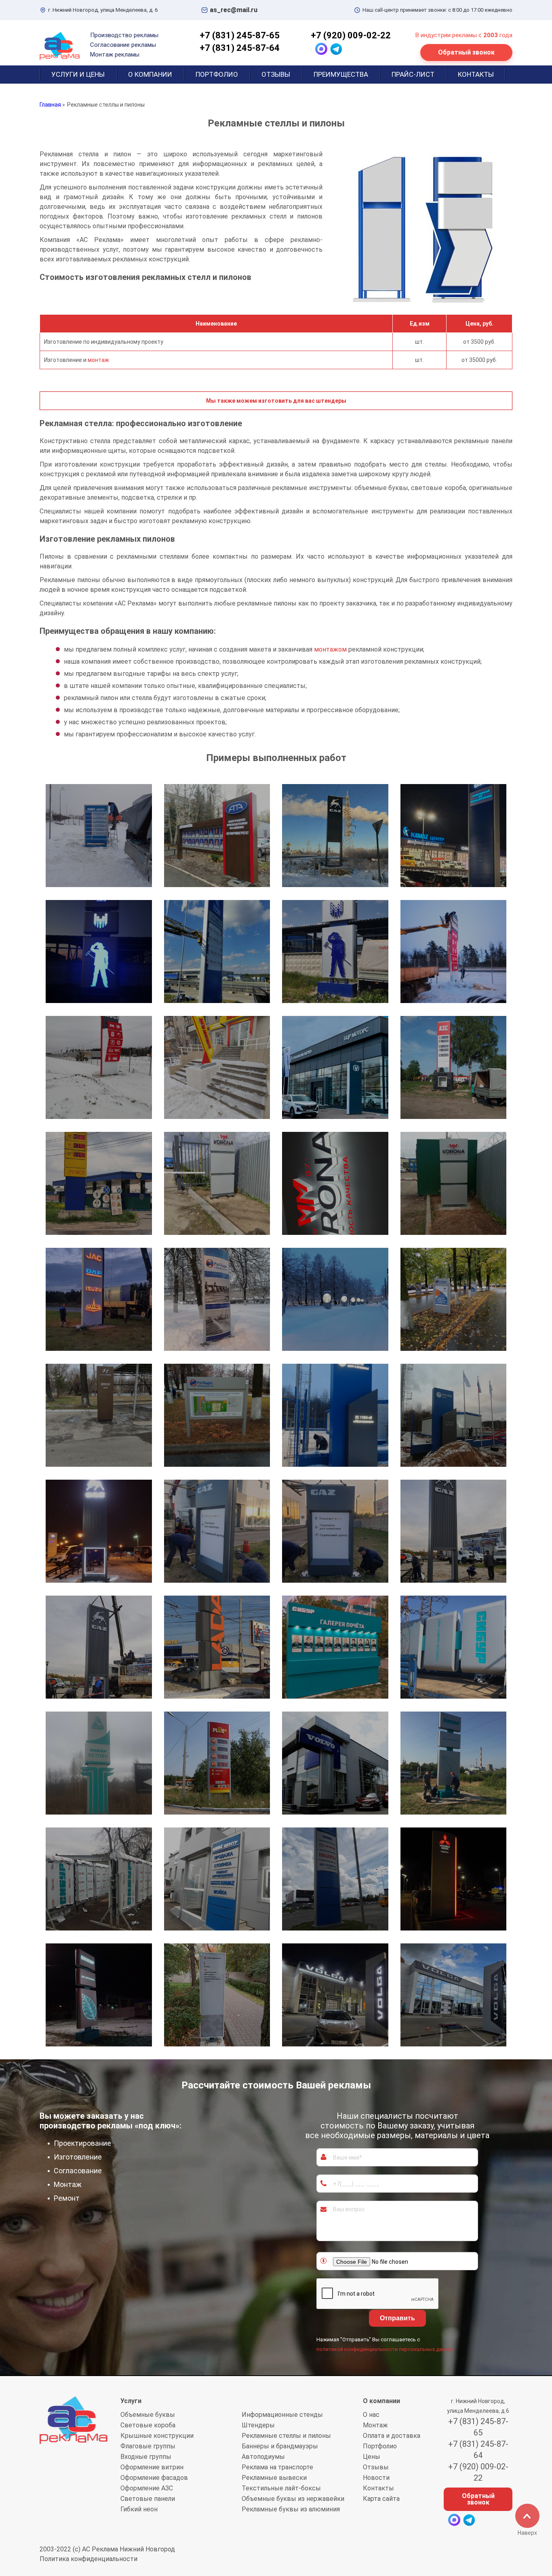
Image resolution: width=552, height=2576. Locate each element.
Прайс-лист (413, 74)
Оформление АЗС (147, 2488)
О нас (371, 2415)
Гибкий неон (139, 2509)
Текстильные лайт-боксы (281, 2488)
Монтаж (375, 2425)
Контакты (476, 74)
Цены (372, 2457)
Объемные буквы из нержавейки (293, 2499)
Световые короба (148, 2425)
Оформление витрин (152, 2467)
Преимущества (341, 74)
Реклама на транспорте (277, 2467)
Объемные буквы (148, 2415)
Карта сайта (381, 2499)
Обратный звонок (466, 52)
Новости (376, 2478)
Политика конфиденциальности (88, 2559)
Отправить (397, 2318)
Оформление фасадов (154, 2478)
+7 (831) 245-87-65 (240, 35)
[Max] (321, 49)
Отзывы (276, 74)
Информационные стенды (282, 2415)
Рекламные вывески (274, 2478)
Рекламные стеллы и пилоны (286, 2436)
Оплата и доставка (392, 2436)
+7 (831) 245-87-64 (240, 48)
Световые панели (148, 2499)
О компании (150, 74)
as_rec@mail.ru (234, 10)
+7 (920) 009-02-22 (351, 35)
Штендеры (258, 2425)
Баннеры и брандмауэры (280, 2446)
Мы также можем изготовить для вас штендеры (276, 401)
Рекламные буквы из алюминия (291, 2509)
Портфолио (217, 74)
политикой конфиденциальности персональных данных (385, 2349)
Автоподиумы (263, 2457)
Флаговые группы (148, 2446)
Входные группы (146, 2457)
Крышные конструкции (157, 2436)
